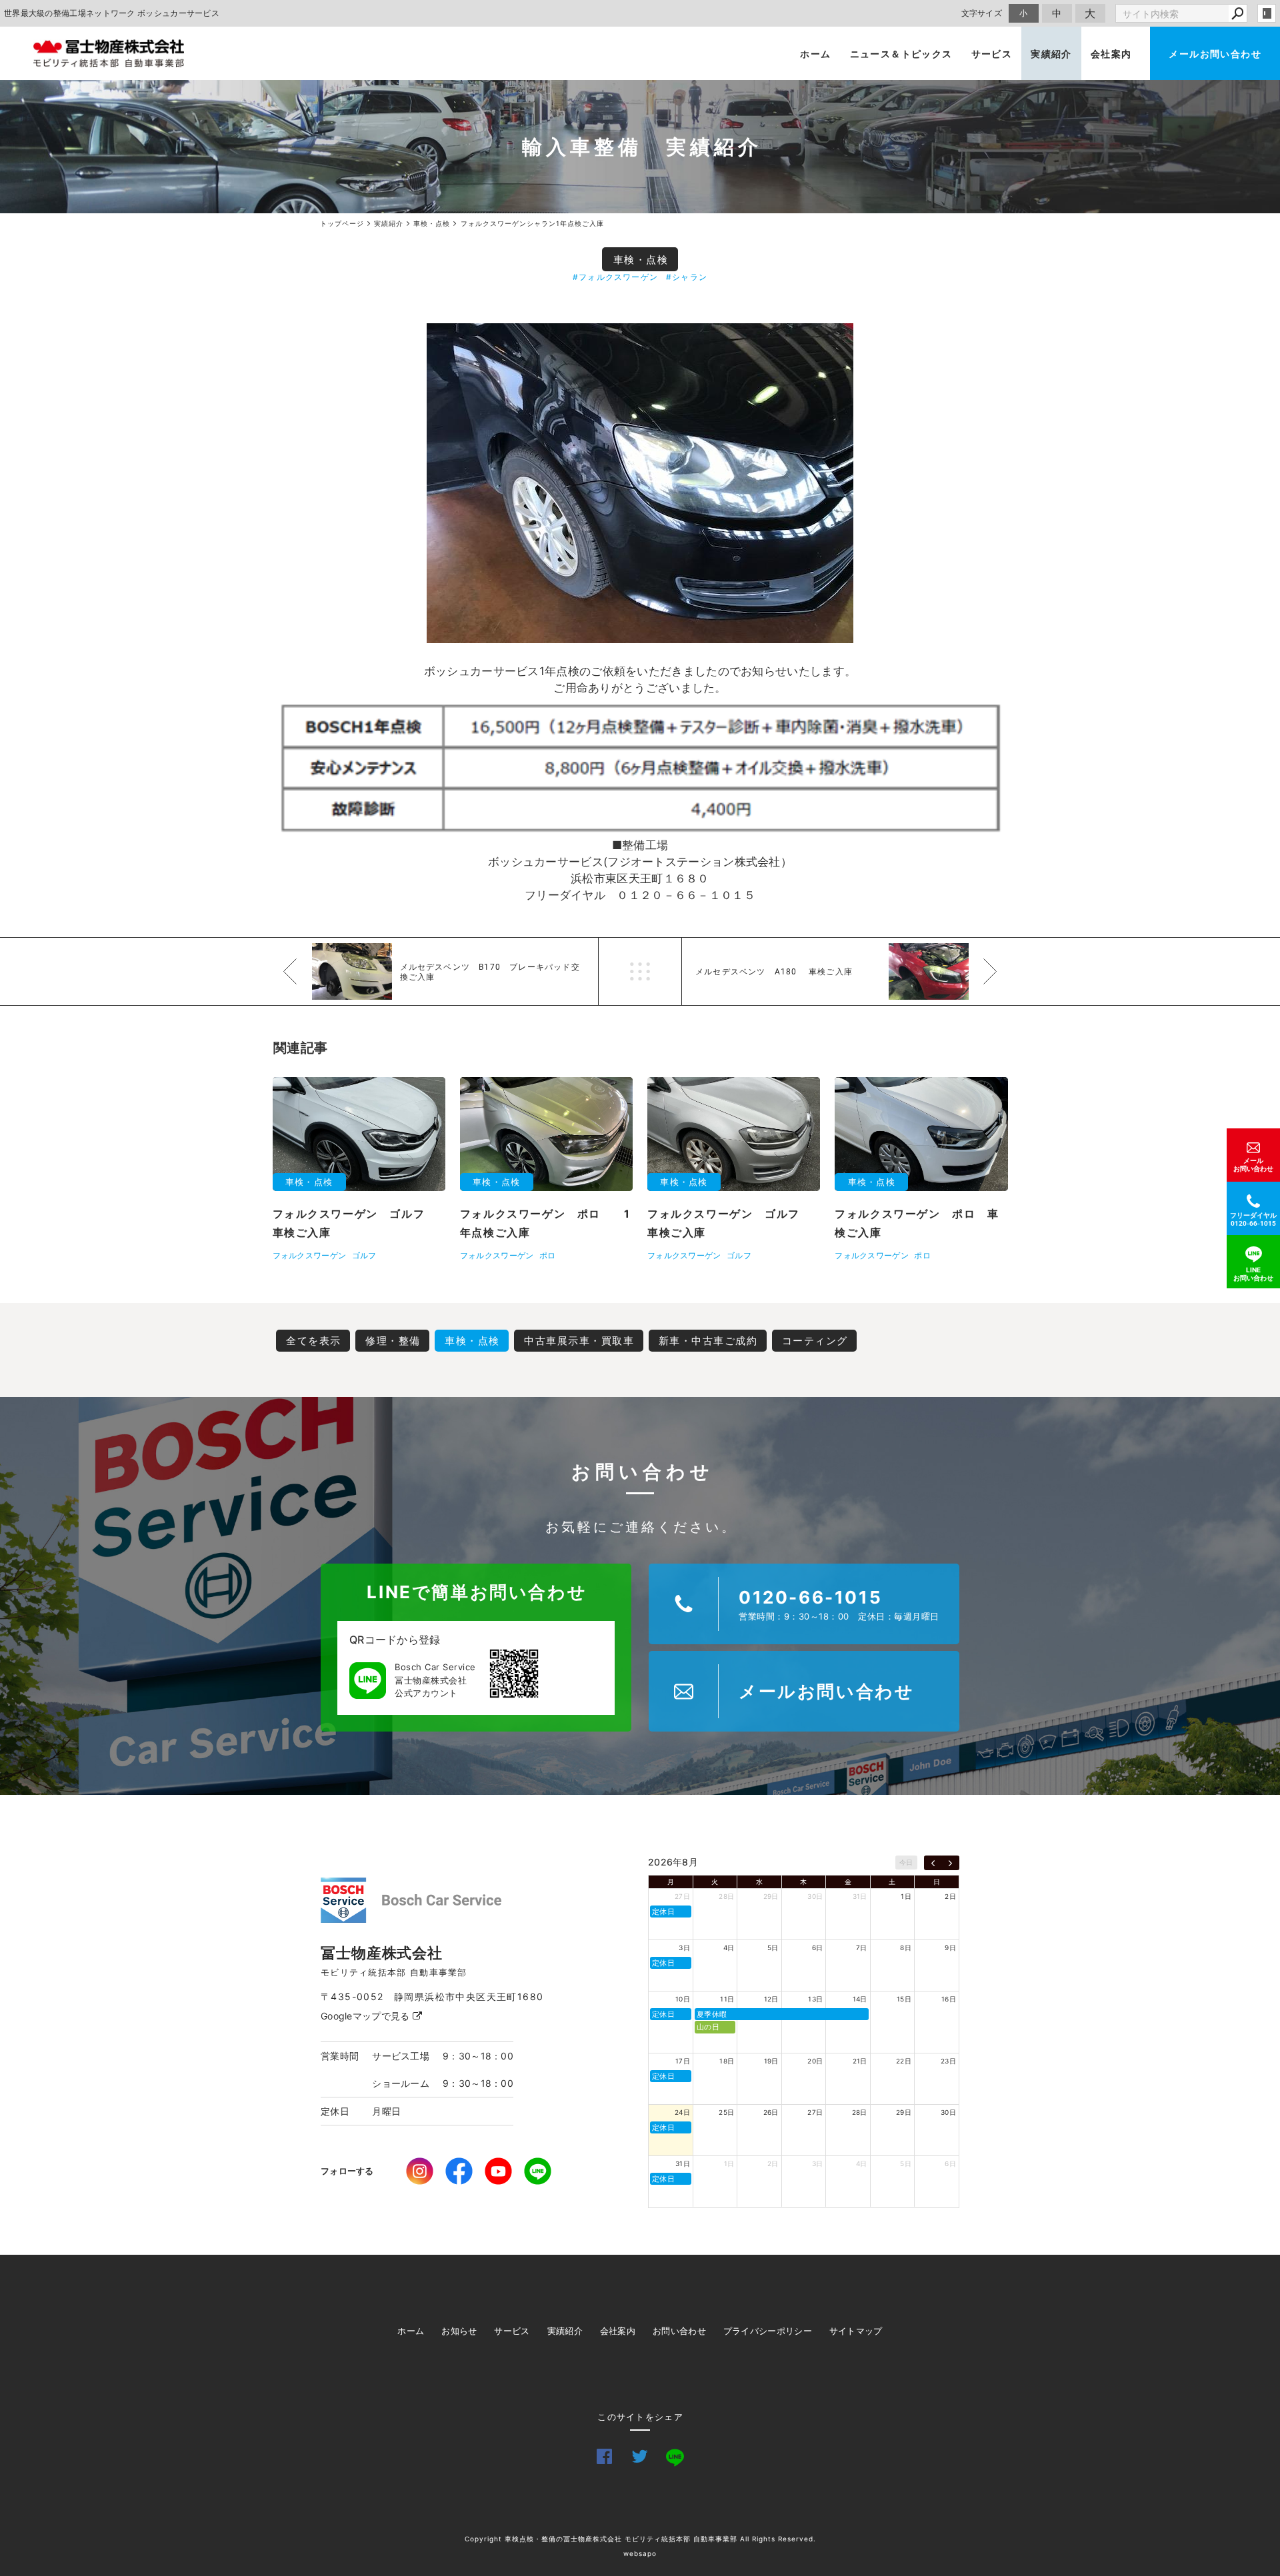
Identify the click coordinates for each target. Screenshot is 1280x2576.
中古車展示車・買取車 (579, 1341)
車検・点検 (641, 260)
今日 (906, 1862)
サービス (992, 54)
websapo (640, 2553)
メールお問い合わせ (1215, 54)
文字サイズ (982, 13)
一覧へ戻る (640, 971)
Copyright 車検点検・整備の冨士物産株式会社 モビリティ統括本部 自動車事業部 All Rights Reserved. (640, 2539)
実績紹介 (1051, 54)
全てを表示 (314, 1341)
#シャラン (687, 277)
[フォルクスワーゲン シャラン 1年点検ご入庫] (640, 483)
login (1267, 13)
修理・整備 (393, 1341)
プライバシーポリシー (768, 2331)
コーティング (815, 1341)
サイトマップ (856, 2331)
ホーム (815, 54)
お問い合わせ (679, 2331)
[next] (950, 1863)
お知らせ (459, 2331)
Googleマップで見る (367, 2016)
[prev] (933, 1863)
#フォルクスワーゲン (615, 277)
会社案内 (1111, 54)
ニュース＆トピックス (901, 54)
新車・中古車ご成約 (708, 1341)
